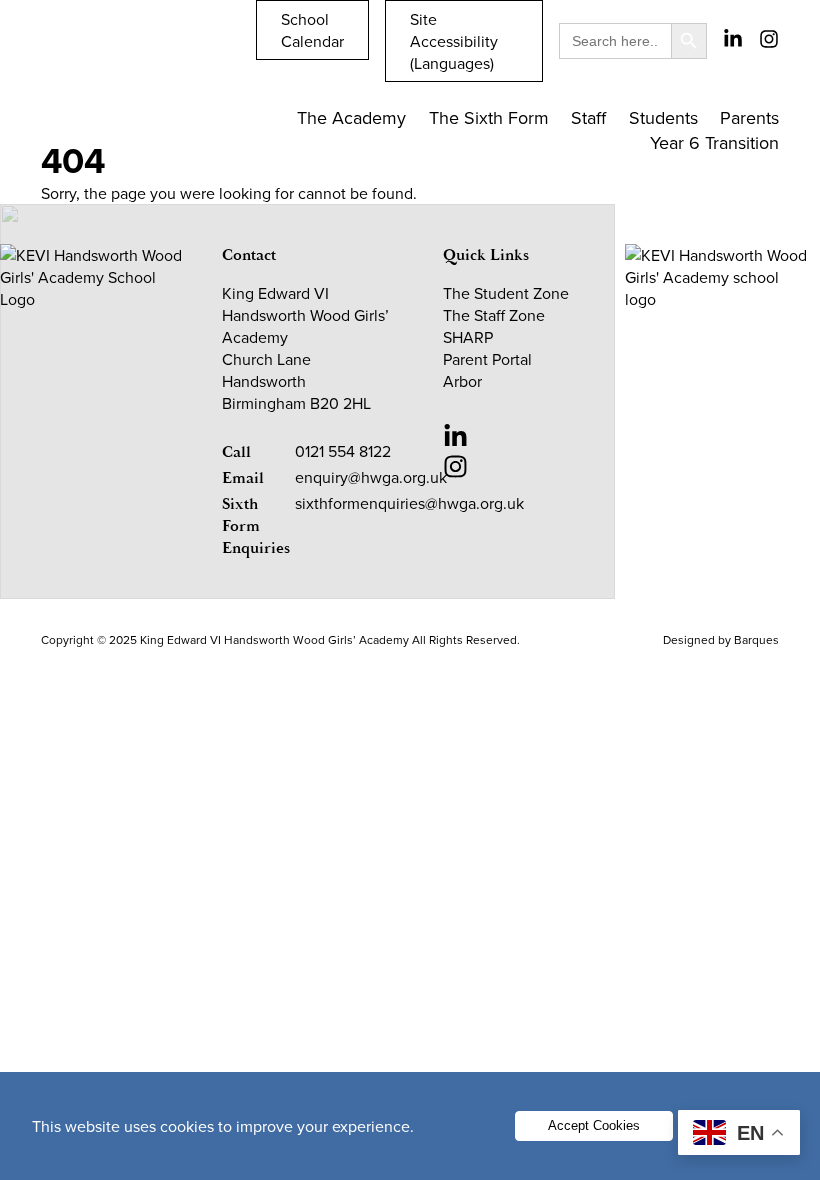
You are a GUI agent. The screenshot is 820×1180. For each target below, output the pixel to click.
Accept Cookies (594, 1125)
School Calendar (312, 30)
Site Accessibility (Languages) (454, 41)
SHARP (468, 337)
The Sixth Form (489, 117)
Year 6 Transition (714, 142)
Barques (756, 639)
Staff (588, 117)
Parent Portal (487, 359)
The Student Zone (506, 293)
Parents (749, 117)
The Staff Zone (494, 315)
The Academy (351, 117)
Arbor (462, 381)
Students (663, 117)
